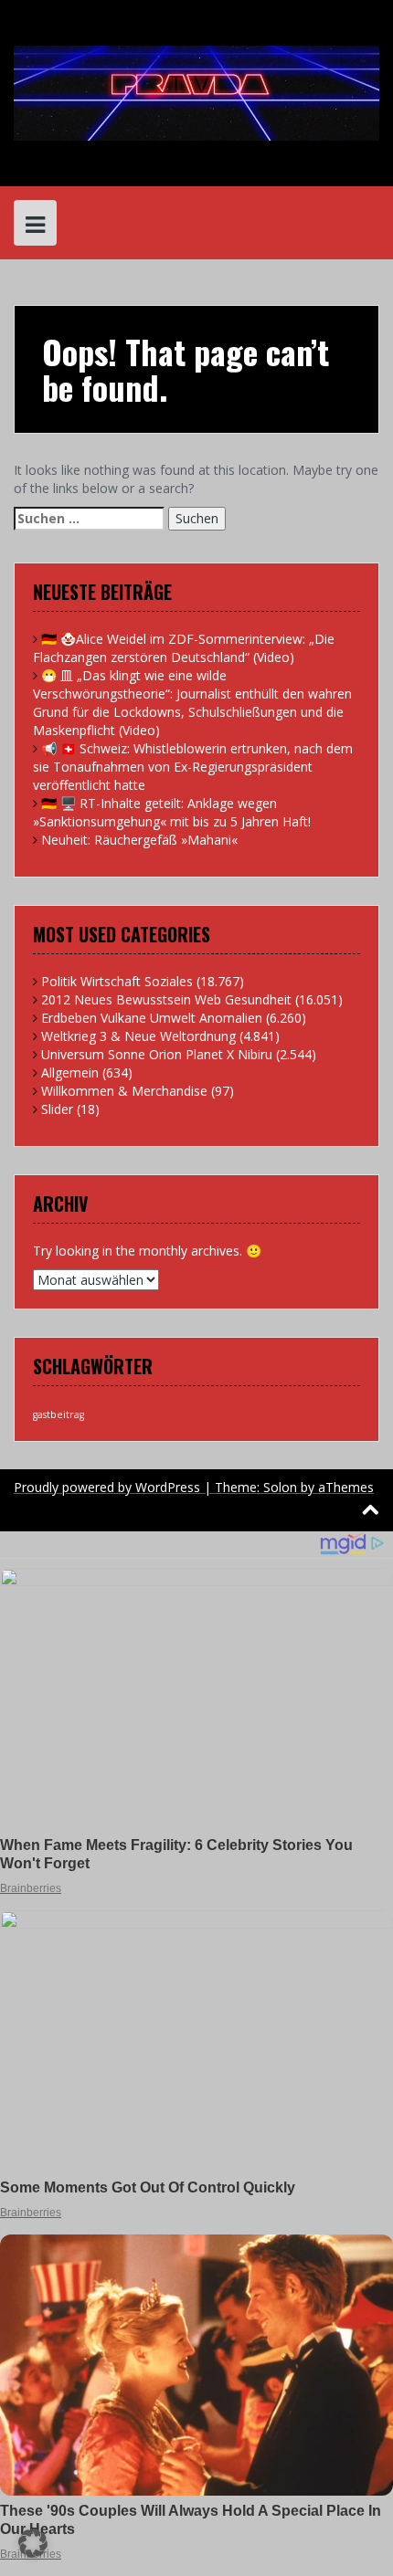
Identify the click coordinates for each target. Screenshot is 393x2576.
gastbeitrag (58, 1414)
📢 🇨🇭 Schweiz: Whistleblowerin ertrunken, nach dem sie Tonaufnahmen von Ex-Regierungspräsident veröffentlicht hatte (193, 767)
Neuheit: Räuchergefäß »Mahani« (139, 840)
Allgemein (70, 1072)
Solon (280, 1487)
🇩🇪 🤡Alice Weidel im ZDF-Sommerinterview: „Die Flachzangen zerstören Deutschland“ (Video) (184, 648)
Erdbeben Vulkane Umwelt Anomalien (152, 1018)
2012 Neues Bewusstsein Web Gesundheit (166, 999)
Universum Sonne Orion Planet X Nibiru (157, 1054)
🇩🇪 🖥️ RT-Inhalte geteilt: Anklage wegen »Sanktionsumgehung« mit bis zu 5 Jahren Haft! (172, 812)
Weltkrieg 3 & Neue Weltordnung (138, 1036)
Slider (57, 1109)
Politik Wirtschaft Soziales (117, 981)
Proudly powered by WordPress (107, 1487)
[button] (33, 2543)
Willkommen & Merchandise (124, 1091)
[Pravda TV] (196, 92)
